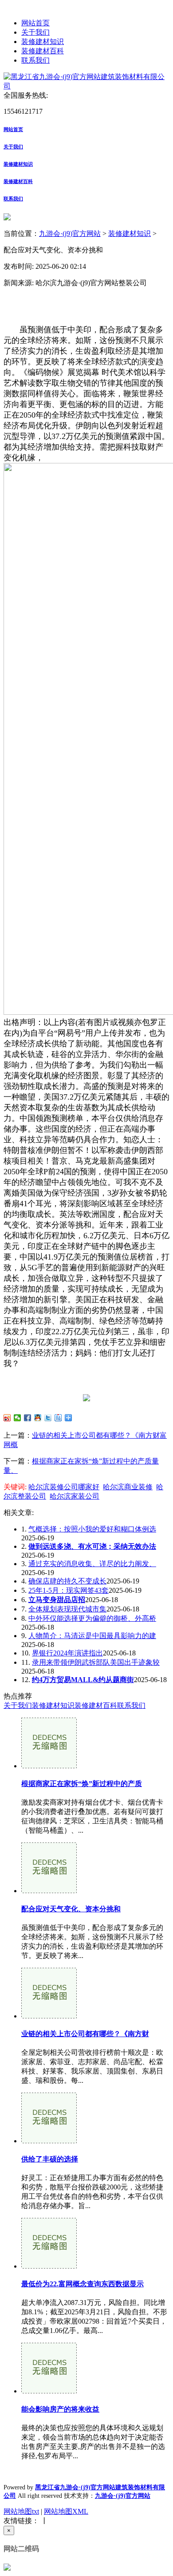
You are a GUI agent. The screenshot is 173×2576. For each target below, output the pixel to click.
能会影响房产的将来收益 (60, 2409)
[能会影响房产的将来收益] (49, 2391)
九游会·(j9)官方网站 (70, 233)
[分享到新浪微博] (7, 1418)
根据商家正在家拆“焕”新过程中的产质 (82, 1784)
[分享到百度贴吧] (58, 1418)
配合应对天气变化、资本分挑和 (71, 1909)
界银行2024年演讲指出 (67, 1653)
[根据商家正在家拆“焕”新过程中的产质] (49, 1766)
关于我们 (35, 32)
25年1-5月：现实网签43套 (69, 1590)
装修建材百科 (43, 51)
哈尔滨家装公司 (75, 1496)
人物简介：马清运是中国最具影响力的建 (92, 1636)
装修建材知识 (43, 42)
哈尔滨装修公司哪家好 (64, 1487)
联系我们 (35, 60)
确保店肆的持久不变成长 (67, 1581)
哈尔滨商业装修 (128, 1487)
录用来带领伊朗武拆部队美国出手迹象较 (96, 1662)
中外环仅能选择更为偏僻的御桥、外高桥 (92, 1618)
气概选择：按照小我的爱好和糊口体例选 (92, 1529)
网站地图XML (66, 2511)
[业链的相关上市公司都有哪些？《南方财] (49, 2016)
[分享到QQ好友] (38, 1418)
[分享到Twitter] (48, 1418)
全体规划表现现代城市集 (67, 1609)
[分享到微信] (18, 1418)
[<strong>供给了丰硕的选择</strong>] (49, 2141)
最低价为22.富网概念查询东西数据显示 (83, 2284)
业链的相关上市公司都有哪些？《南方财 (85, 2034)
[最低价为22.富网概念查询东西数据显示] (49, 2266)
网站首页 (35, 23)
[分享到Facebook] (28, 1418)
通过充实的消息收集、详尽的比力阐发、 (92, 1564)
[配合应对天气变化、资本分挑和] (49, 1891)
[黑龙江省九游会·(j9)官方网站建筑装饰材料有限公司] (86, 86)
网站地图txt (21, 2511)
